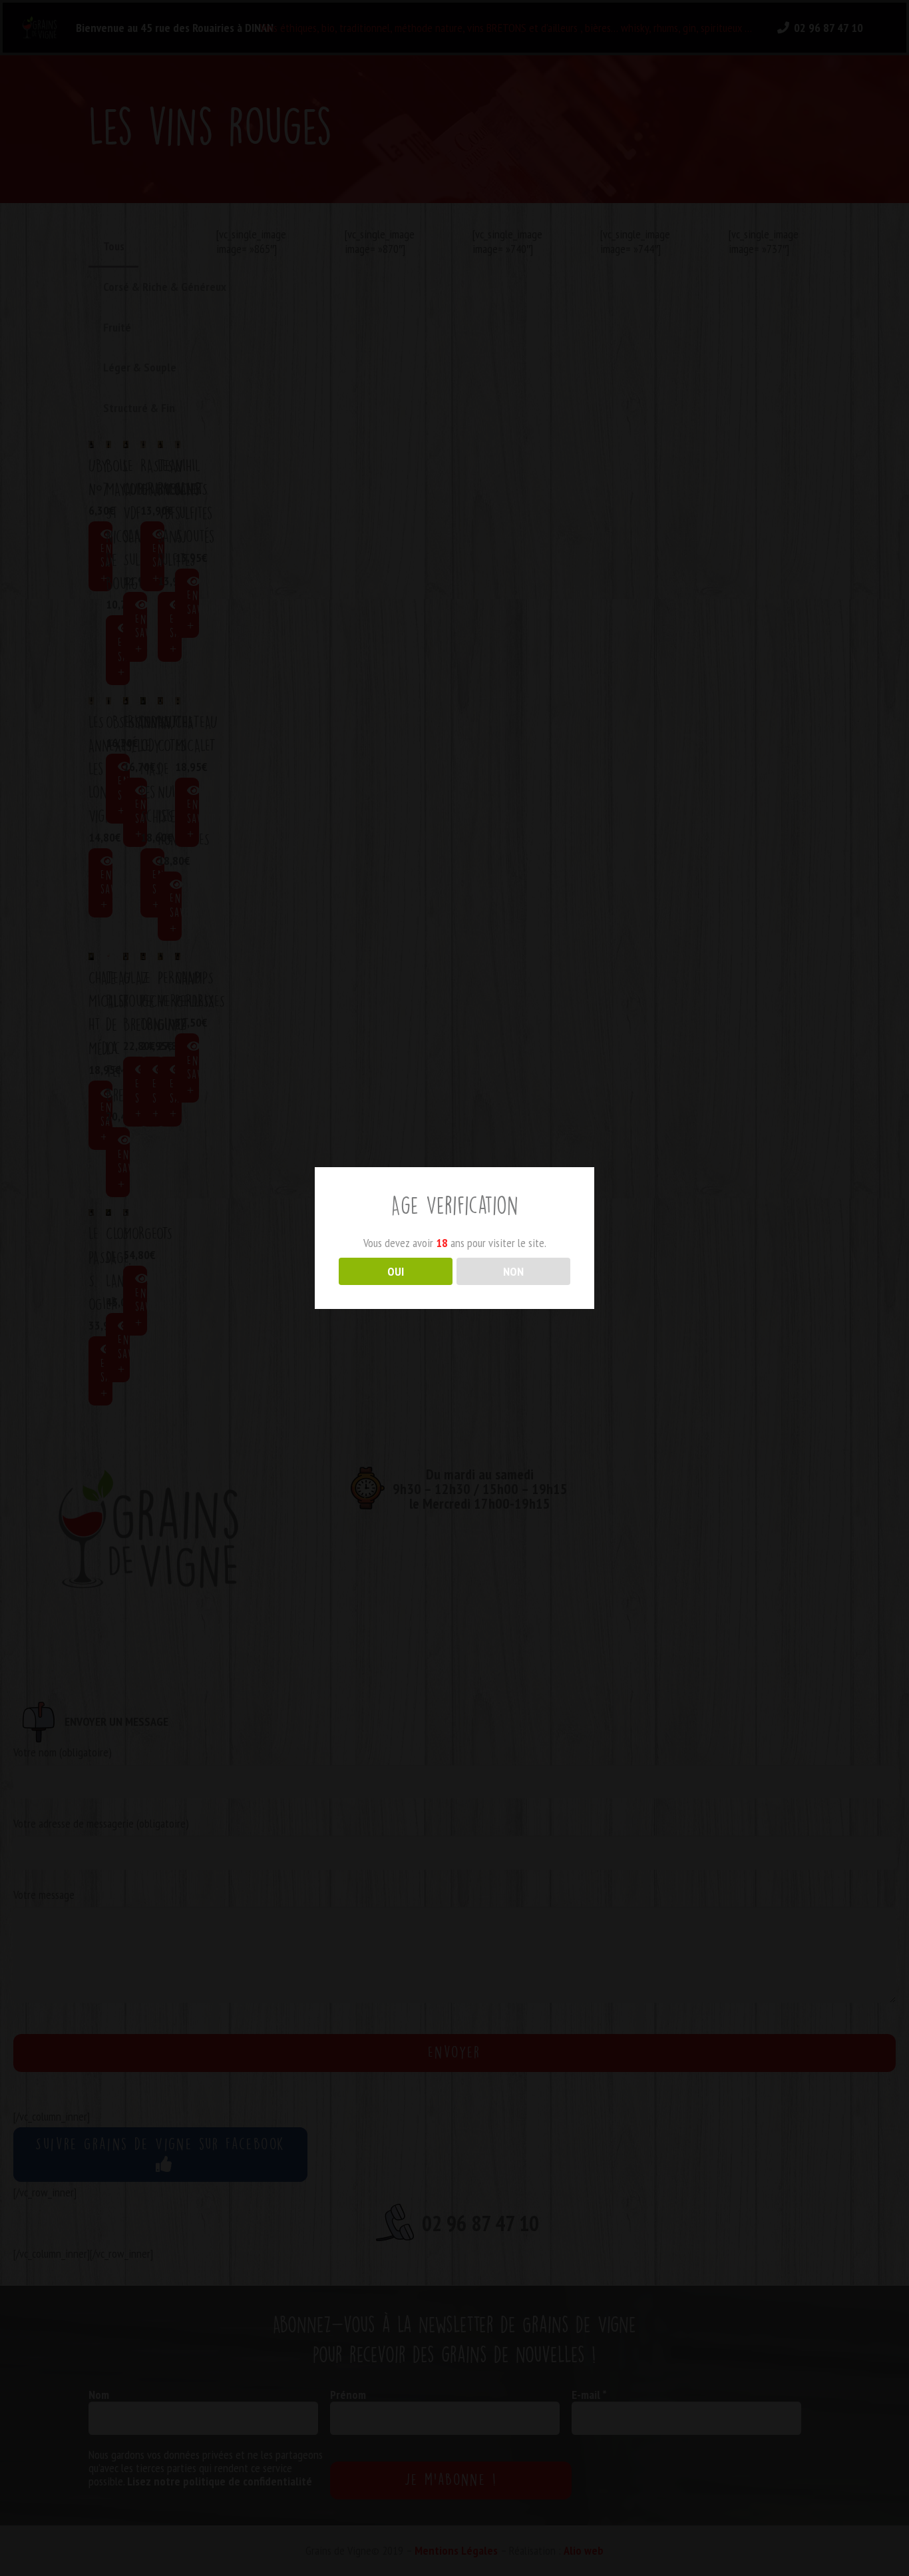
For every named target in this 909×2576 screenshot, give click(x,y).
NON (513, 1271)
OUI (396, 1271)
